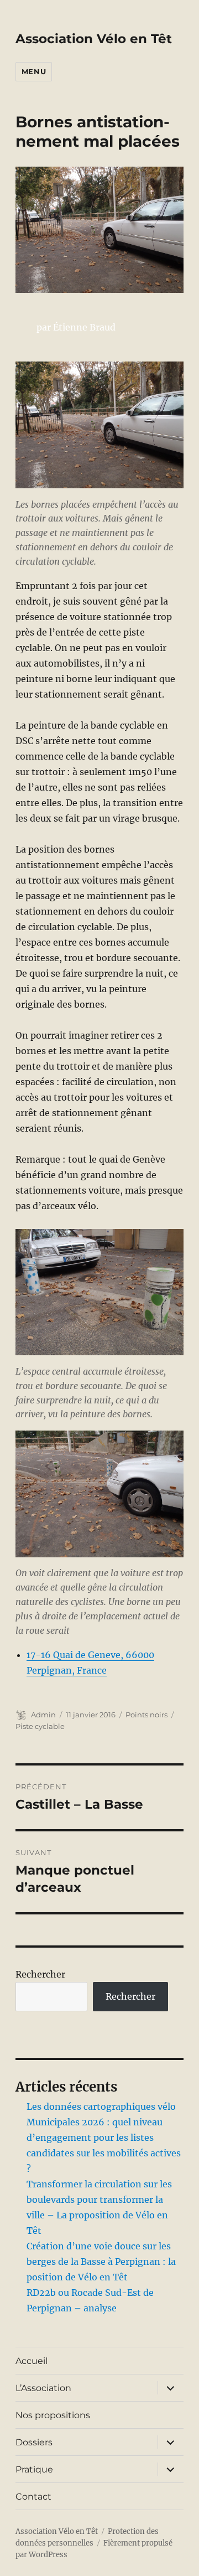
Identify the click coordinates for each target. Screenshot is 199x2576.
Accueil (32, 2361)
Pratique (34, 2469)
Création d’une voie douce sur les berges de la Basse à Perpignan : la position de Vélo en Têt (101, 2262)
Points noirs (146, 1715)
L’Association (43, 2388)
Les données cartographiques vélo (101, 2107)
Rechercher (40, 1974)
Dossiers (34, 2442)
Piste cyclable (40, 1726)
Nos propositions (53, 2415)
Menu (34, 71)
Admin (43, 1715)
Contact (33, 2497)
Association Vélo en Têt (94, 39)
